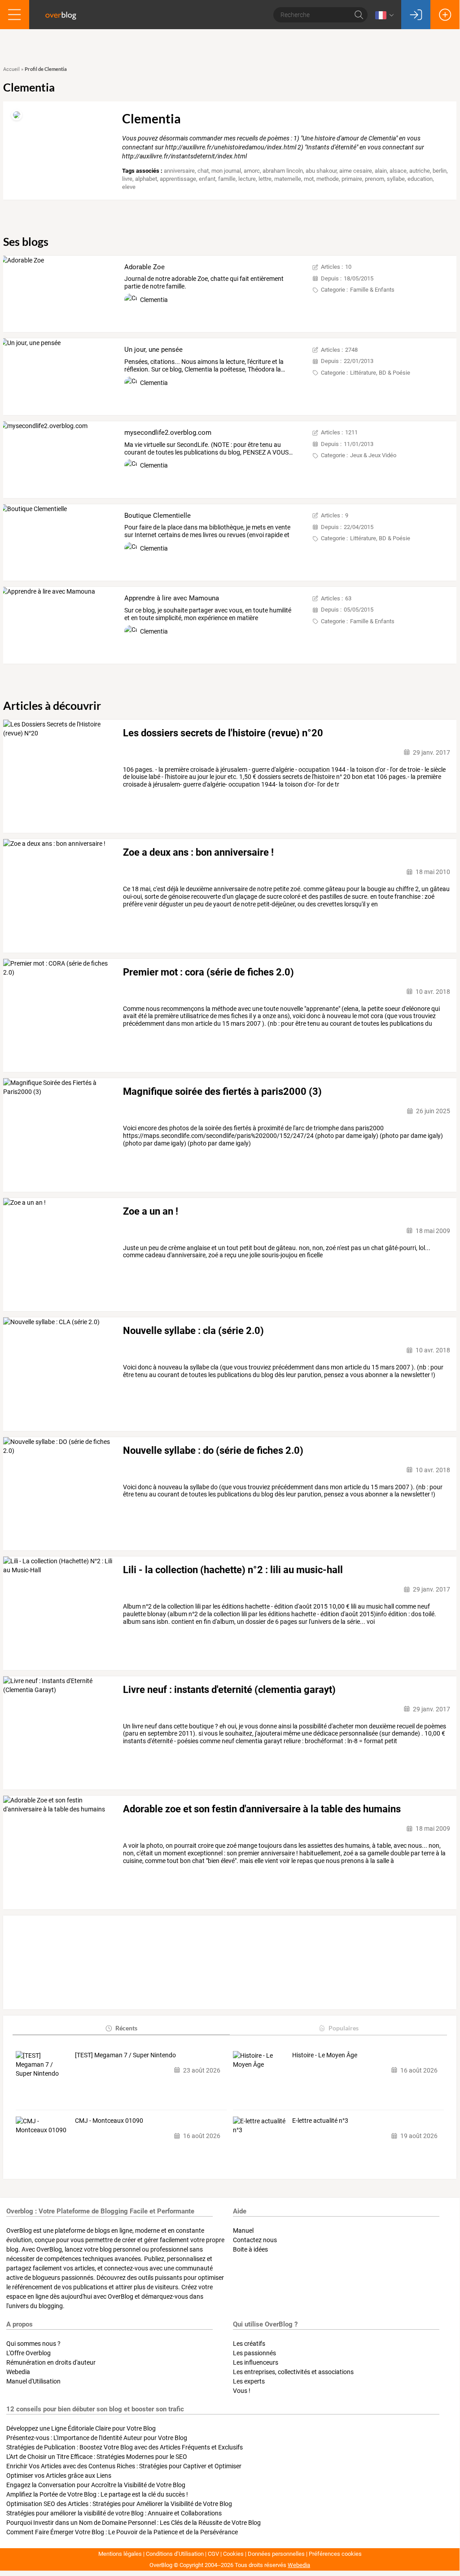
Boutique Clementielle (158, 516)
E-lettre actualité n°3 (320, 2121)
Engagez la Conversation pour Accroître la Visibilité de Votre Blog (96, 2485)
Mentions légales (120, 2554)
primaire (352, 179)
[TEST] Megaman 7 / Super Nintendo (125, 2055)
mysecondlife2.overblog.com (168, 433)
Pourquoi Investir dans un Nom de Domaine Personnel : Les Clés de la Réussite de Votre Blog (134, 2523)
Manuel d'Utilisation (33, 2381)
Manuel (243, 2230)
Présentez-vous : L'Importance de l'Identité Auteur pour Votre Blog (97, 2438)
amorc (252, 171)
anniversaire (179, 171)
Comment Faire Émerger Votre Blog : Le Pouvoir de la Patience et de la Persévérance (122, 2532)
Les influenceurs (256, 2362)
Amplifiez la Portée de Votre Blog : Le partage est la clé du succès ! (97, 2494)
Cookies (233, 2554)
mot (309, 179)
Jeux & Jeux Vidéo (373, 455)
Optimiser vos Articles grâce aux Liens (59, 2475)
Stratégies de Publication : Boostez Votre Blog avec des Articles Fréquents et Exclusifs (125, 2447)
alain (381, 171)
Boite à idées (250, 2249)
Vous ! (242, 2391)
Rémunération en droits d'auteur (51, 2362)
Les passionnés (254, 2353)
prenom (375, 179)
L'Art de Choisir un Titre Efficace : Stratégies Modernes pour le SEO (97, 2457)
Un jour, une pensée (153, 350)
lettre (265, 179)
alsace (398, 171)
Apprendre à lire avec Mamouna (172, 598)
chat (203, 171)
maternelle (288, 179)
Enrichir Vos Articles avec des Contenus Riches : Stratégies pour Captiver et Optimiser (124, 2466)
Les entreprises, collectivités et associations (293, 2372)
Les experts (249, 2381)
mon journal (226, 171)
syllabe (396, 179)
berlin (440, 171)
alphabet (146, 179)
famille (227, 179)
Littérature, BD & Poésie (380, 373)
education (420, 179)
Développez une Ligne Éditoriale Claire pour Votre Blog (81, 2428)
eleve (129, 187)
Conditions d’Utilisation (175, 2554)
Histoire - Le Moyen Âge (325, 2055)
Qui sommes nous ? (33, 2344)
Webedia (18, 2372)
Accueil (11, 69)
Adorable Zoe (145, 267)
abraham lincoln (283, 171)
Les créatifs (249, 2344)
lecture (247, 179)
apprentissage (178, 179)
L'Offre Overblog (28, 2353)
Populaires (344, 2028)
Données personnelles (276, 2554)
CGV (213, 2554)
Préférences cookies (335, 2554)
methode (328, 179)
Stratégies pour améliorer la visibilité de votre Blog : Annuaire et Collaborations (114, 2513)
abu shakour (321, 171)
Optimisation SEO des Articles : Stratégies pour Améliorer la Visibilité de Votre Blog (119, 2504)
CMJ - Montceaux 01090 (109, 2121)
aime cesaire (356, 171)
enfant (207, 179)
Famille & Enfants (372, 290)
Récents (126, 2028)
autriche (420, 171)
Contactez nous (255, 2240)
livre (127, 179)
